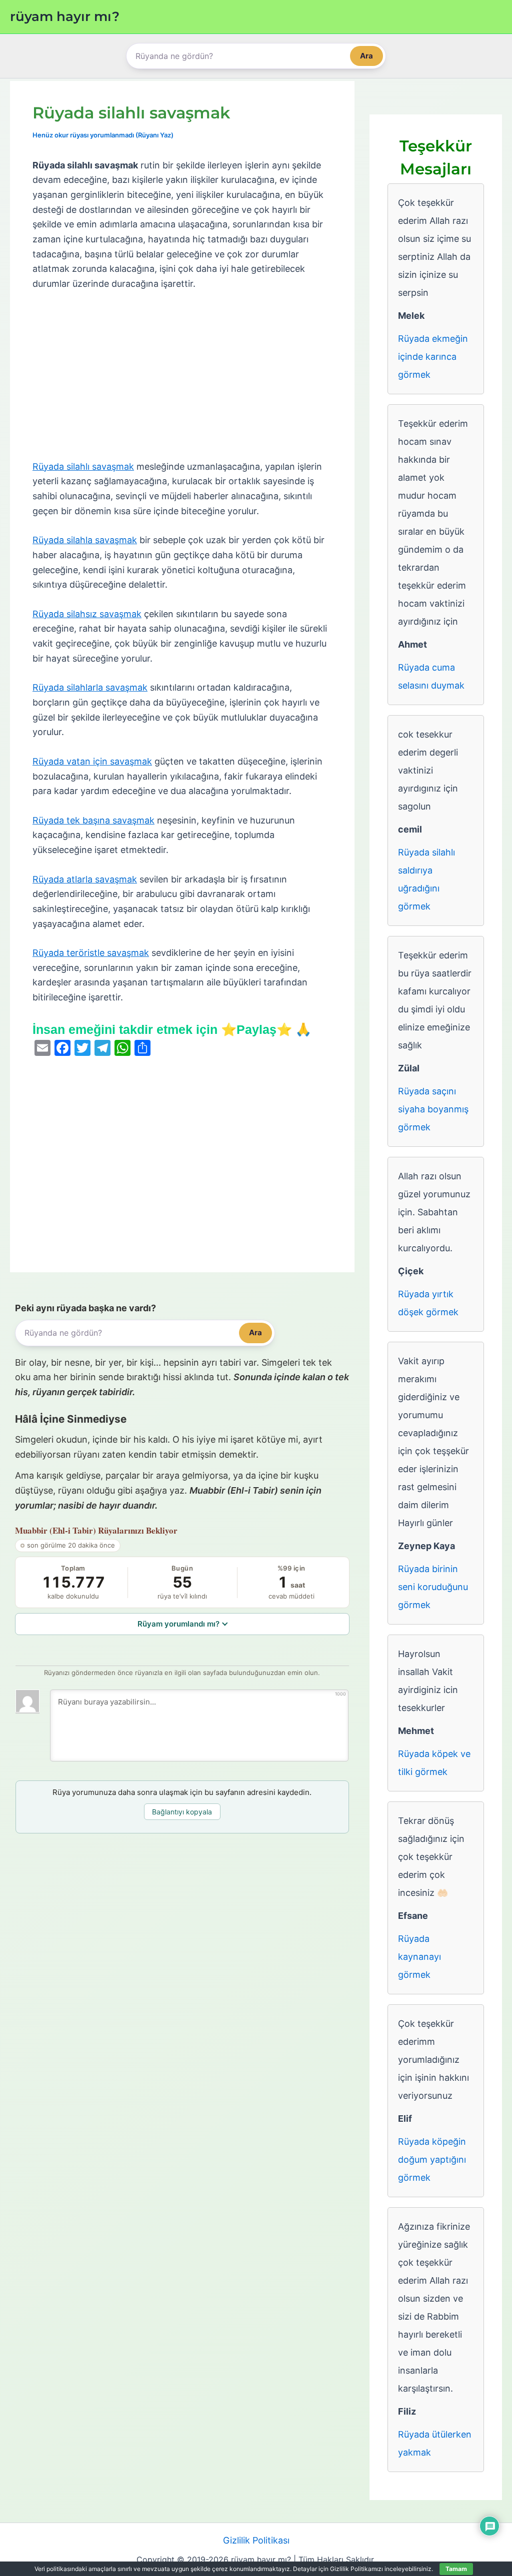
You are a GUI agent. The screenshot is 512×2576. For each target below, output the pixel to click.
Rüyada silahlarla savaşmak (90, 687)
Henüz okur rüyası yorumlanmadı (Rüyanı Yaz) (103, 135)
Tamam (456, 2569)
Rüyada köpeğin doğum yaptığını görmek (432, 2159)
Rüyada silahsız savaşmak (87, 614)
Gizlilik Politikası (256, 2540)
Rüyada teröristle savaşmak (91, 953)
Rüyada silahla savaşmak (85, 540)
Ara (366, 56)
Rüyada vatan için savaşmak (92, 761)
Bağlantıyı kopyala (182, 1812)
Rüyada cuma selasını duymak (431, 676)
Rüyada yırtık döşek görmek (428, 1303)
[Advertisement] (182, 376)
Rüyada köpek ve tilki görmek (434, 1763)
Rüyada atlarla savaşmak (85, 879)
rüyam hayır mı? (65, 16)
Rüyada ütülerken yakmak (435, 2443)
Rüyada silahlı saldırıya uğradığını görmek (426, 879)
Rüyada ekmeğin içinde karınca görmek (433, 357)
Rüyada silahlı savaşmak (83, 466)
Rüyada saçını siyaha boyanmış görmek (433, 1109)
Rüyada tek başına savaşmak (93, 820)
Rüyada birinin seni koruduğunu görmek (433, 1587)
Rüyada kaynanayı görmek (419, 1957)
